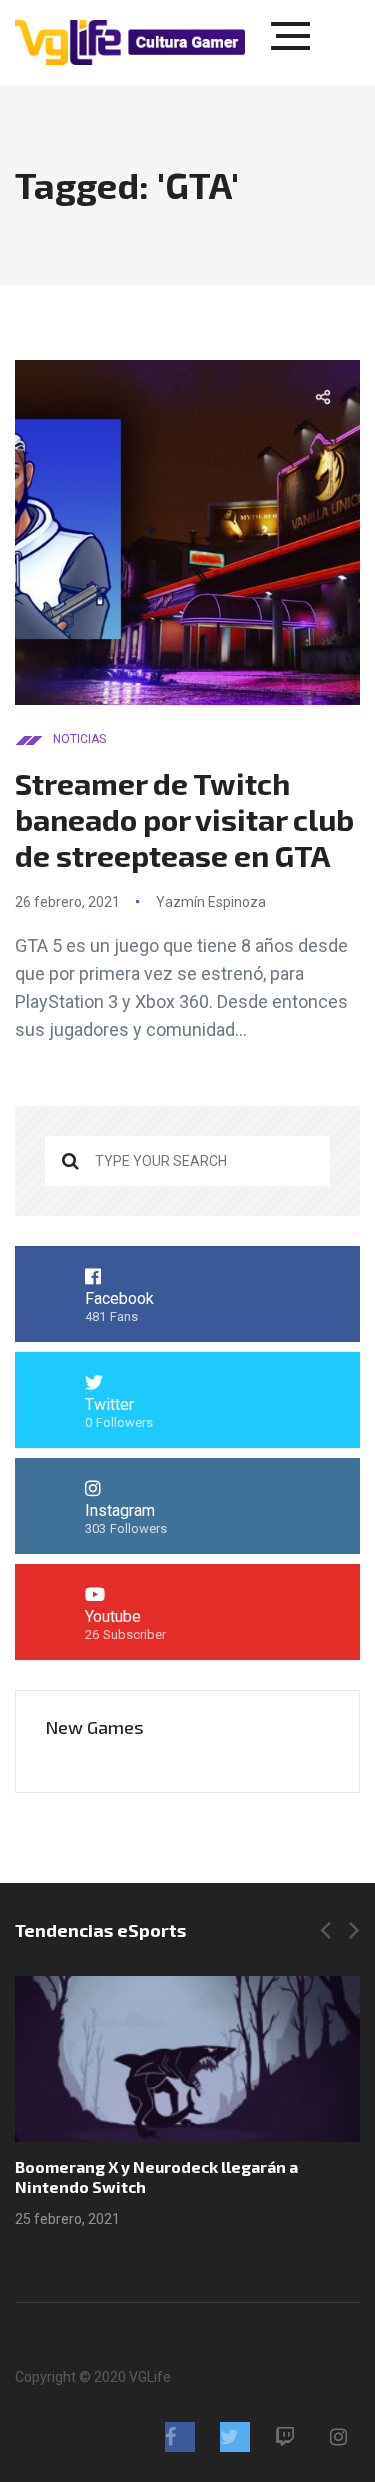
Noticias (79, 739)
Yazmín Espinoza (211, 902)
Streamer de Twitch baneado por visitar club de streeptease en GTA (184, 819)
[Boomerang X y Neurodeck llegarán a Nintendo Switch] (187, 2059)
